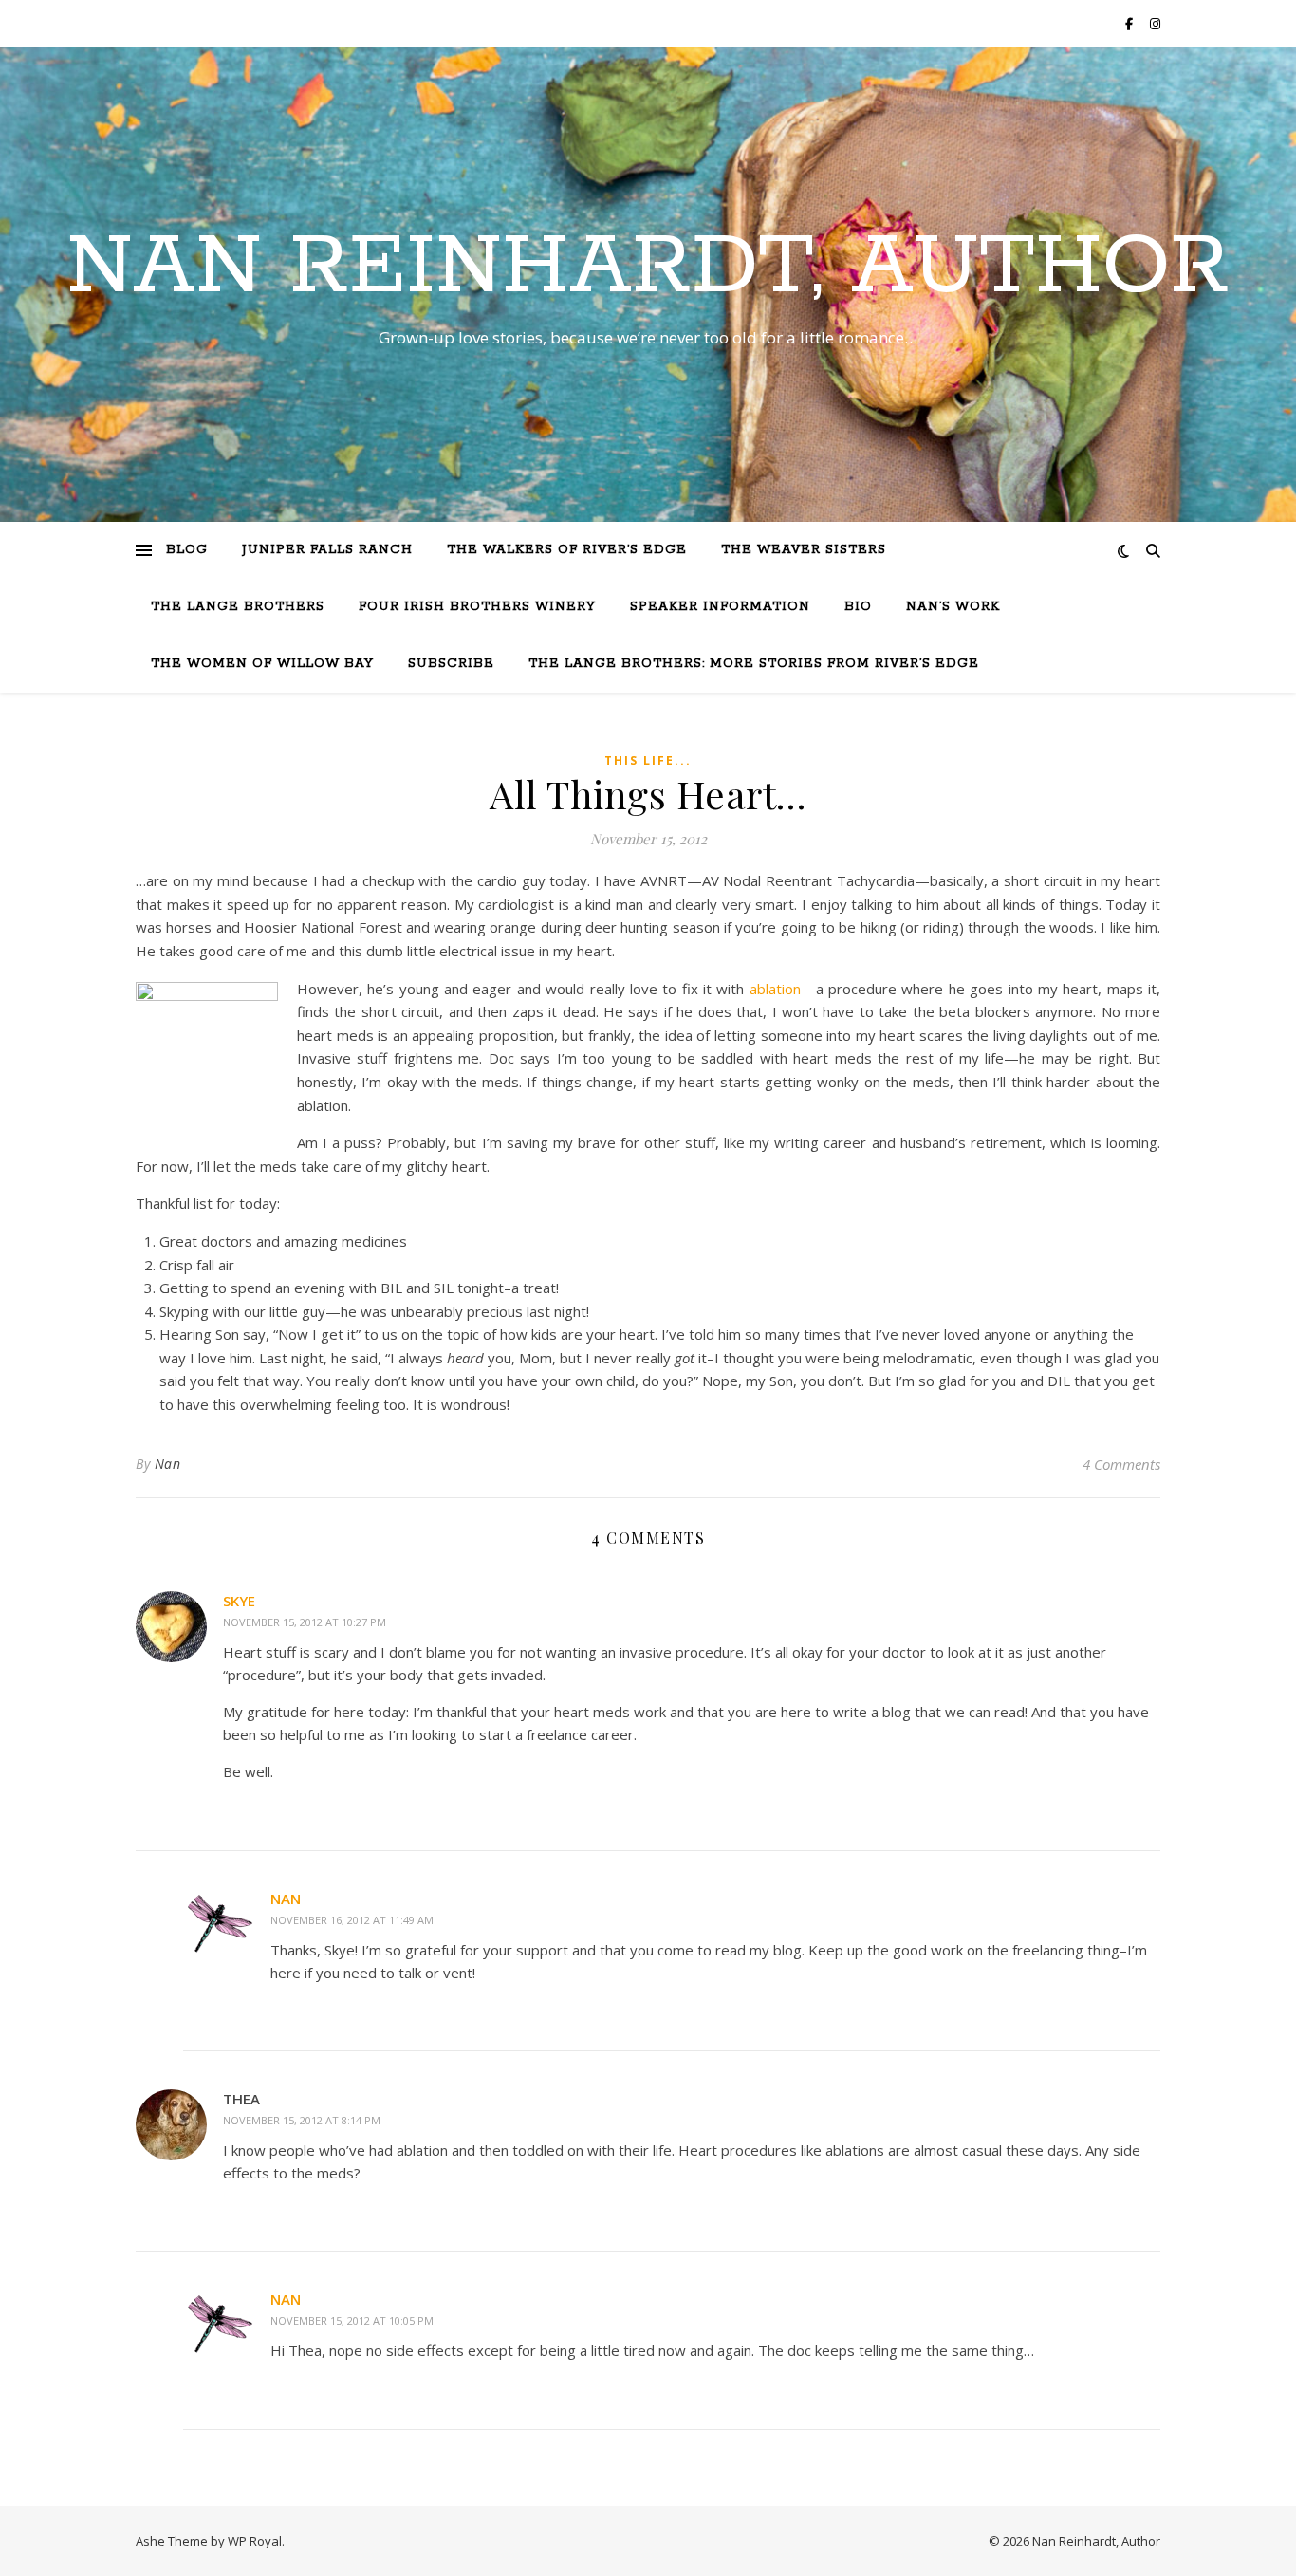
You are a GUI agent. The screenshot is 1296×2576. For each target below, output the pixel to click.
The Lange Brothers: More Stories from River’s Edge (754, 664)
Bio (858, 607)
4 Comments (1121, 1464)
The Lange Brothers (238, 607)
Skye (239, 1601)
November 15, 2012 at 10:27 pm (305, 1622)
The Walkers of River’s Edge (567, 550)
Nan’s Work (953, 607)
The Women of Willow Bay (262, 664)
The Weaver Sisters (804, 550)
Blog (187, 550)
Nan (168, 1464)
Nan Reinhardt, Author (648, 268)
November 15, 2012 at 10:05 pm (352, 2320)
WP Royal (255, 2541)
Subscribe (451, 664)
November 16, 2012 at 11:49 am (352, 1920)
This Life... (648, 760)
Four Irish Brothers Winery (477, 607)
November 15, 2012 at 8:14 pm (302, 2120)
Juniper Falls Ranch (327, 550)
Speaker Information (720, 607)
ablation (775, 989)
